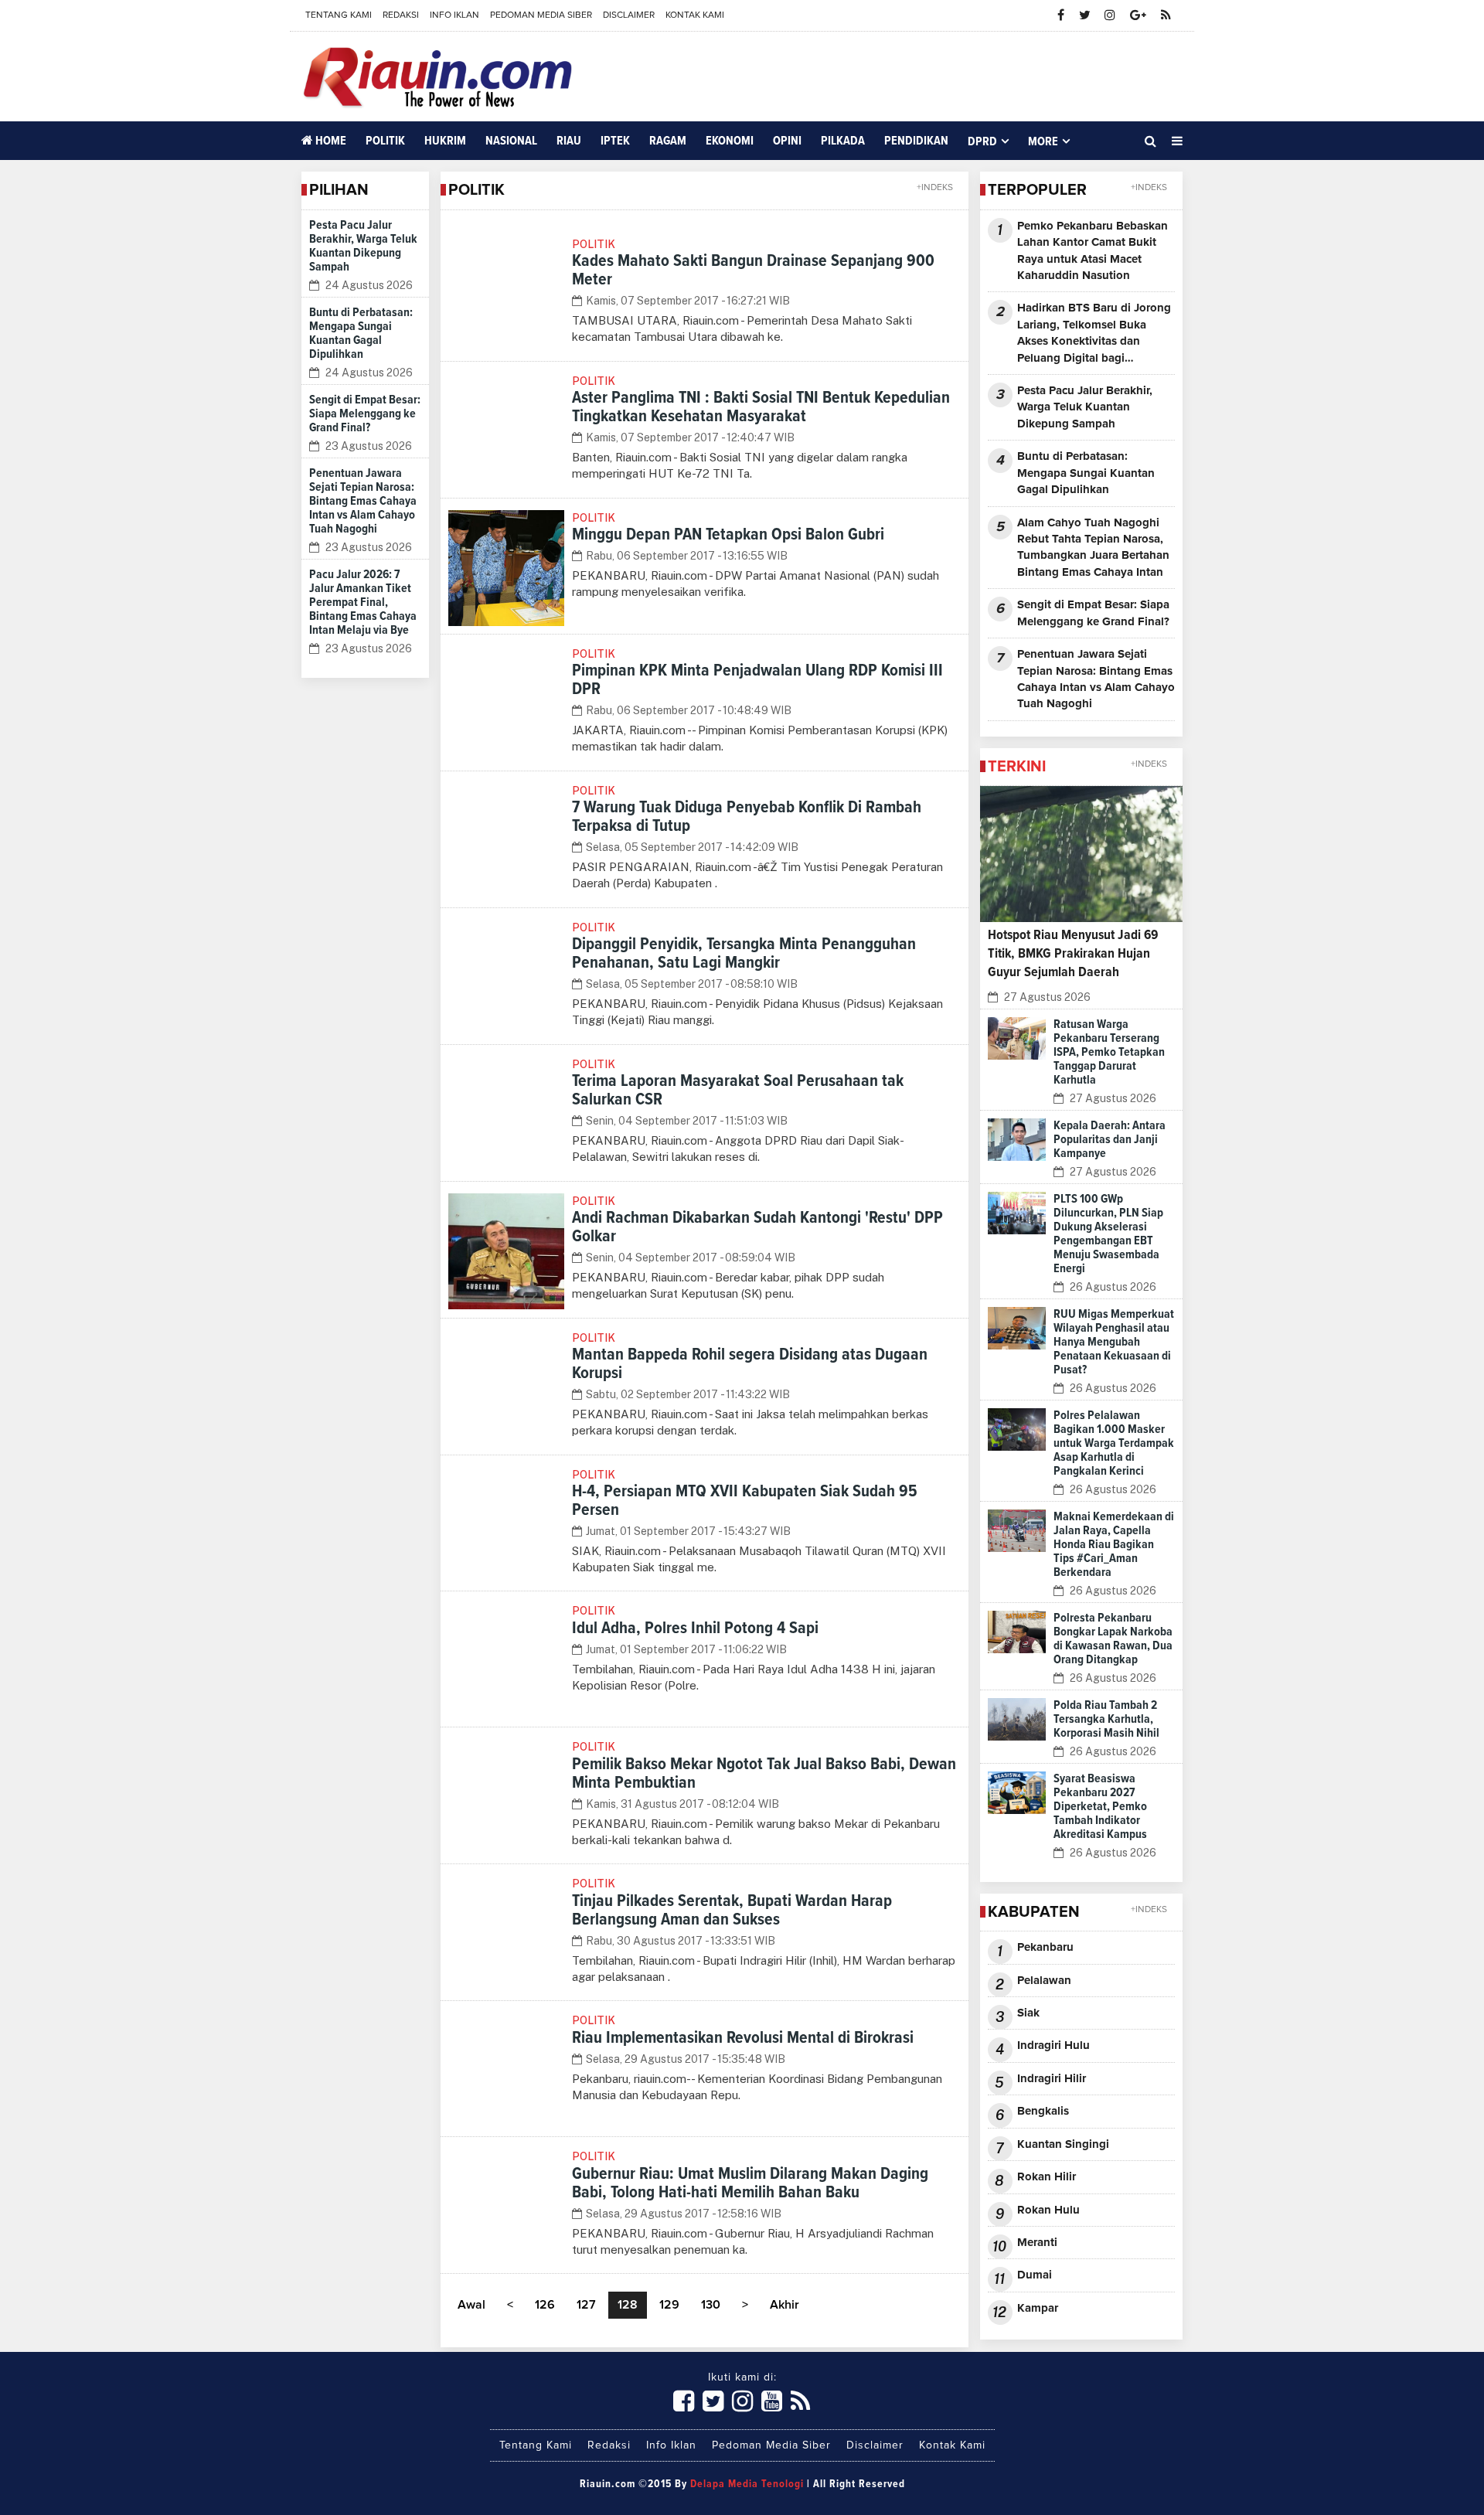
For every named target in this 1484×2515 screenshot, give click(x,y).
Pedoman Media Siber (541, 15)
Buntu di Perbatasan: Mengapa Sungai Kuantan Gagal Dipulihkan (1086, 473)
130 (711, 2305)
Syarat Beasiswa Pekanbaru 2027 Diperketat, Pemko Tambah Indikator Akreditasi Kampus (1100, 1806)
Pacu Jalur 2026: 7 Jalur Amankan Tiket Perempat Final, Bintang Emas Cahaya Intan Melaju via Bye (363, 602)
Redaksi (401, 15)
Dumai (1035, 2275)
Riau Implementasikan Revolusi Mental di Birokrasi (743, 2038)
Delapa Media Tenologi (747, 2484)
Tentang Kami (339, 15)
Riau (569, 141)
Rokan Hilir (1047, 2177)
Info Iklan (454, 15)
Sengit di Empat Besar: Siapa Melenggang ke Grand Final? (365, 413)
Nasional (511, 141)
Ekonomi (730, 141)
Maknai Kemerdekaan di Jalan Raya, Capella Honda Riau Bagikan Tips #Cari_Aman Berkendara (1114, 1544)
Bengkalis (1043, 2111)
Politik (385, 141)
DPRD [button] (982, 141)
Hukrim (445, 141)
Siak (1028, 2013)
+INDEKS (935, 188)
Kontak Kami (695, 15)
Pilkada (843, 141)
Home (330, 141)
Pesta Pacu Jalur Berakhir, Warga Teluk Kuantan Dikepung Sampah (1085, 407)
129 (669, 2305)
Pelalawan (1044, 1981)
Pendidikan (916, 141)
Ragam (668, 141)
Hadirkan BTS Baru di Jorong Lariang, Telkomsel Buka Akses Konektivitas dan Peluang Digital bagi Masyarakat (1094, 334)
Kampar (1038, 2308)
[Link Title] (684, 2402)
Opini (787, 141)
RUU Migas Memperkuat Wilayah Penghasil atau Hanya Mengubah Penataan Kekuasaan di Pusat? (1114, 1342)
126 (545, 2305)
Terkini (1017, 767)
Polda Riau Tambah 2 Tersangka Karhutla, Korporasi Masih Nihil (1106, 1719)
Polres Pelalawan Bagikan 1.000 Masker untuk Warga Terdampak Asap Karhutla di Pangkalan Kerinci (1114, 1443)
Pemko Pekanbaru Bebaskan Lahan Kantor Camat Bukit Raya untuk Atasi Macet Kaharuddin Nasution (1093, 251)
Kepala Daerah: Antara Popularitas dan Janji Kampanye (1110, 1139)
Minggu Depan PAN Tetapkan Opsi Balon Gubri (728, 535)
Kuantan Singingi (1063, 2144)
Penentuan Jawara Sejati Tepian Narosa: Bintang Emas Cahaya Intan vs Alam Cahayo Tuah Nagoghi (363, 501)
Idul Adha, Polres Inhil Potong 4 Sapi (695, 1628)
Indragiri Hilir (1052, 2079)
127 (586, 2305)
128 (628, 2305)
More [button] (1043, 141)
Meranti (1037, 2243)
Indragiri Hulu (1053, 2045)
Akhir (785, 2305)
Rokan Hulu (1048, 2210)
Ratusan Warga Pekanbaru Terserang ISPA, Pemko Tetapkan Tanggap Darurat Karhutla (1109, 1052)
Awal (471, 2305)
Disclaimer (629, 15)
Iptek (615, 141)
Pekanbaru (1045, 1947)
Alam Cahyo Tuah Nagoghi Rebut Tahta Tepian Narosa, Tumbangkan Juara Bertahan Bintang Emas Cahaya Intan (1093, 548)
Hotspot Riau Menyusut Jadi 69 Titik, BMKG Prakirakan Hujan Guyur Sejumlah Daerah (1073, 954)
